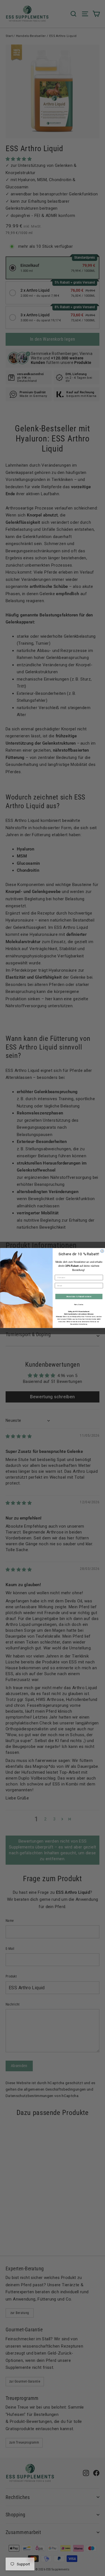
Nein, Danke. (79, 1305)
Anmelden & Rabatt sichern (79, 1297)
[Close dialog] (102, 1251)
